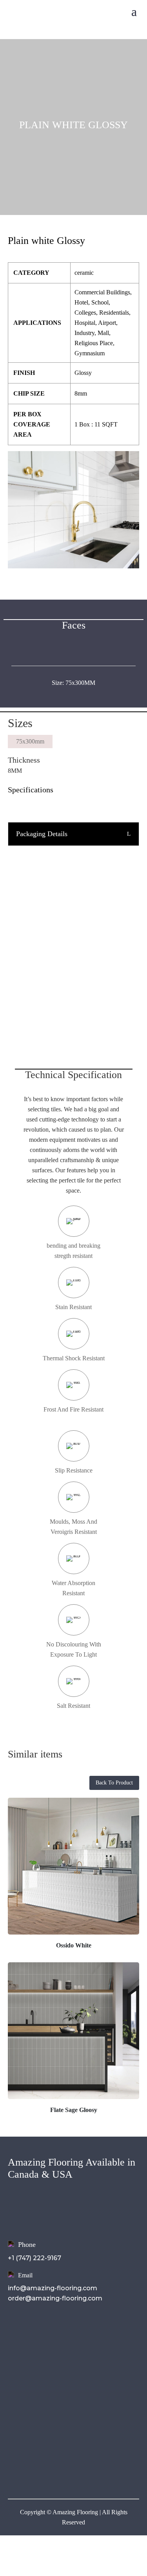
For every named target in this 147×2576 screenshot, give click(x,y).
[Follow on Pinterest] (61, 2470)
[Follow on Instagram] (30, 2470)
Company (24, 2344)
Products (23, 2354)
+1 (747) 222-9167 (34, 2258)
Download (25, 2365)
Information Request (74, 983)
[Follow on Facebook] (14, 2470)
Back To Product (114, 1783)
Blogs (17, 2375)
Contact (21, 2386)
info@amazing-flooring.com (53, 2288)
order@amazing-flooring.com (55, 2298)
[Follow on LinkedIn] (45, 2470)
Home (18, 2333)
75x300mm (30, 741)
